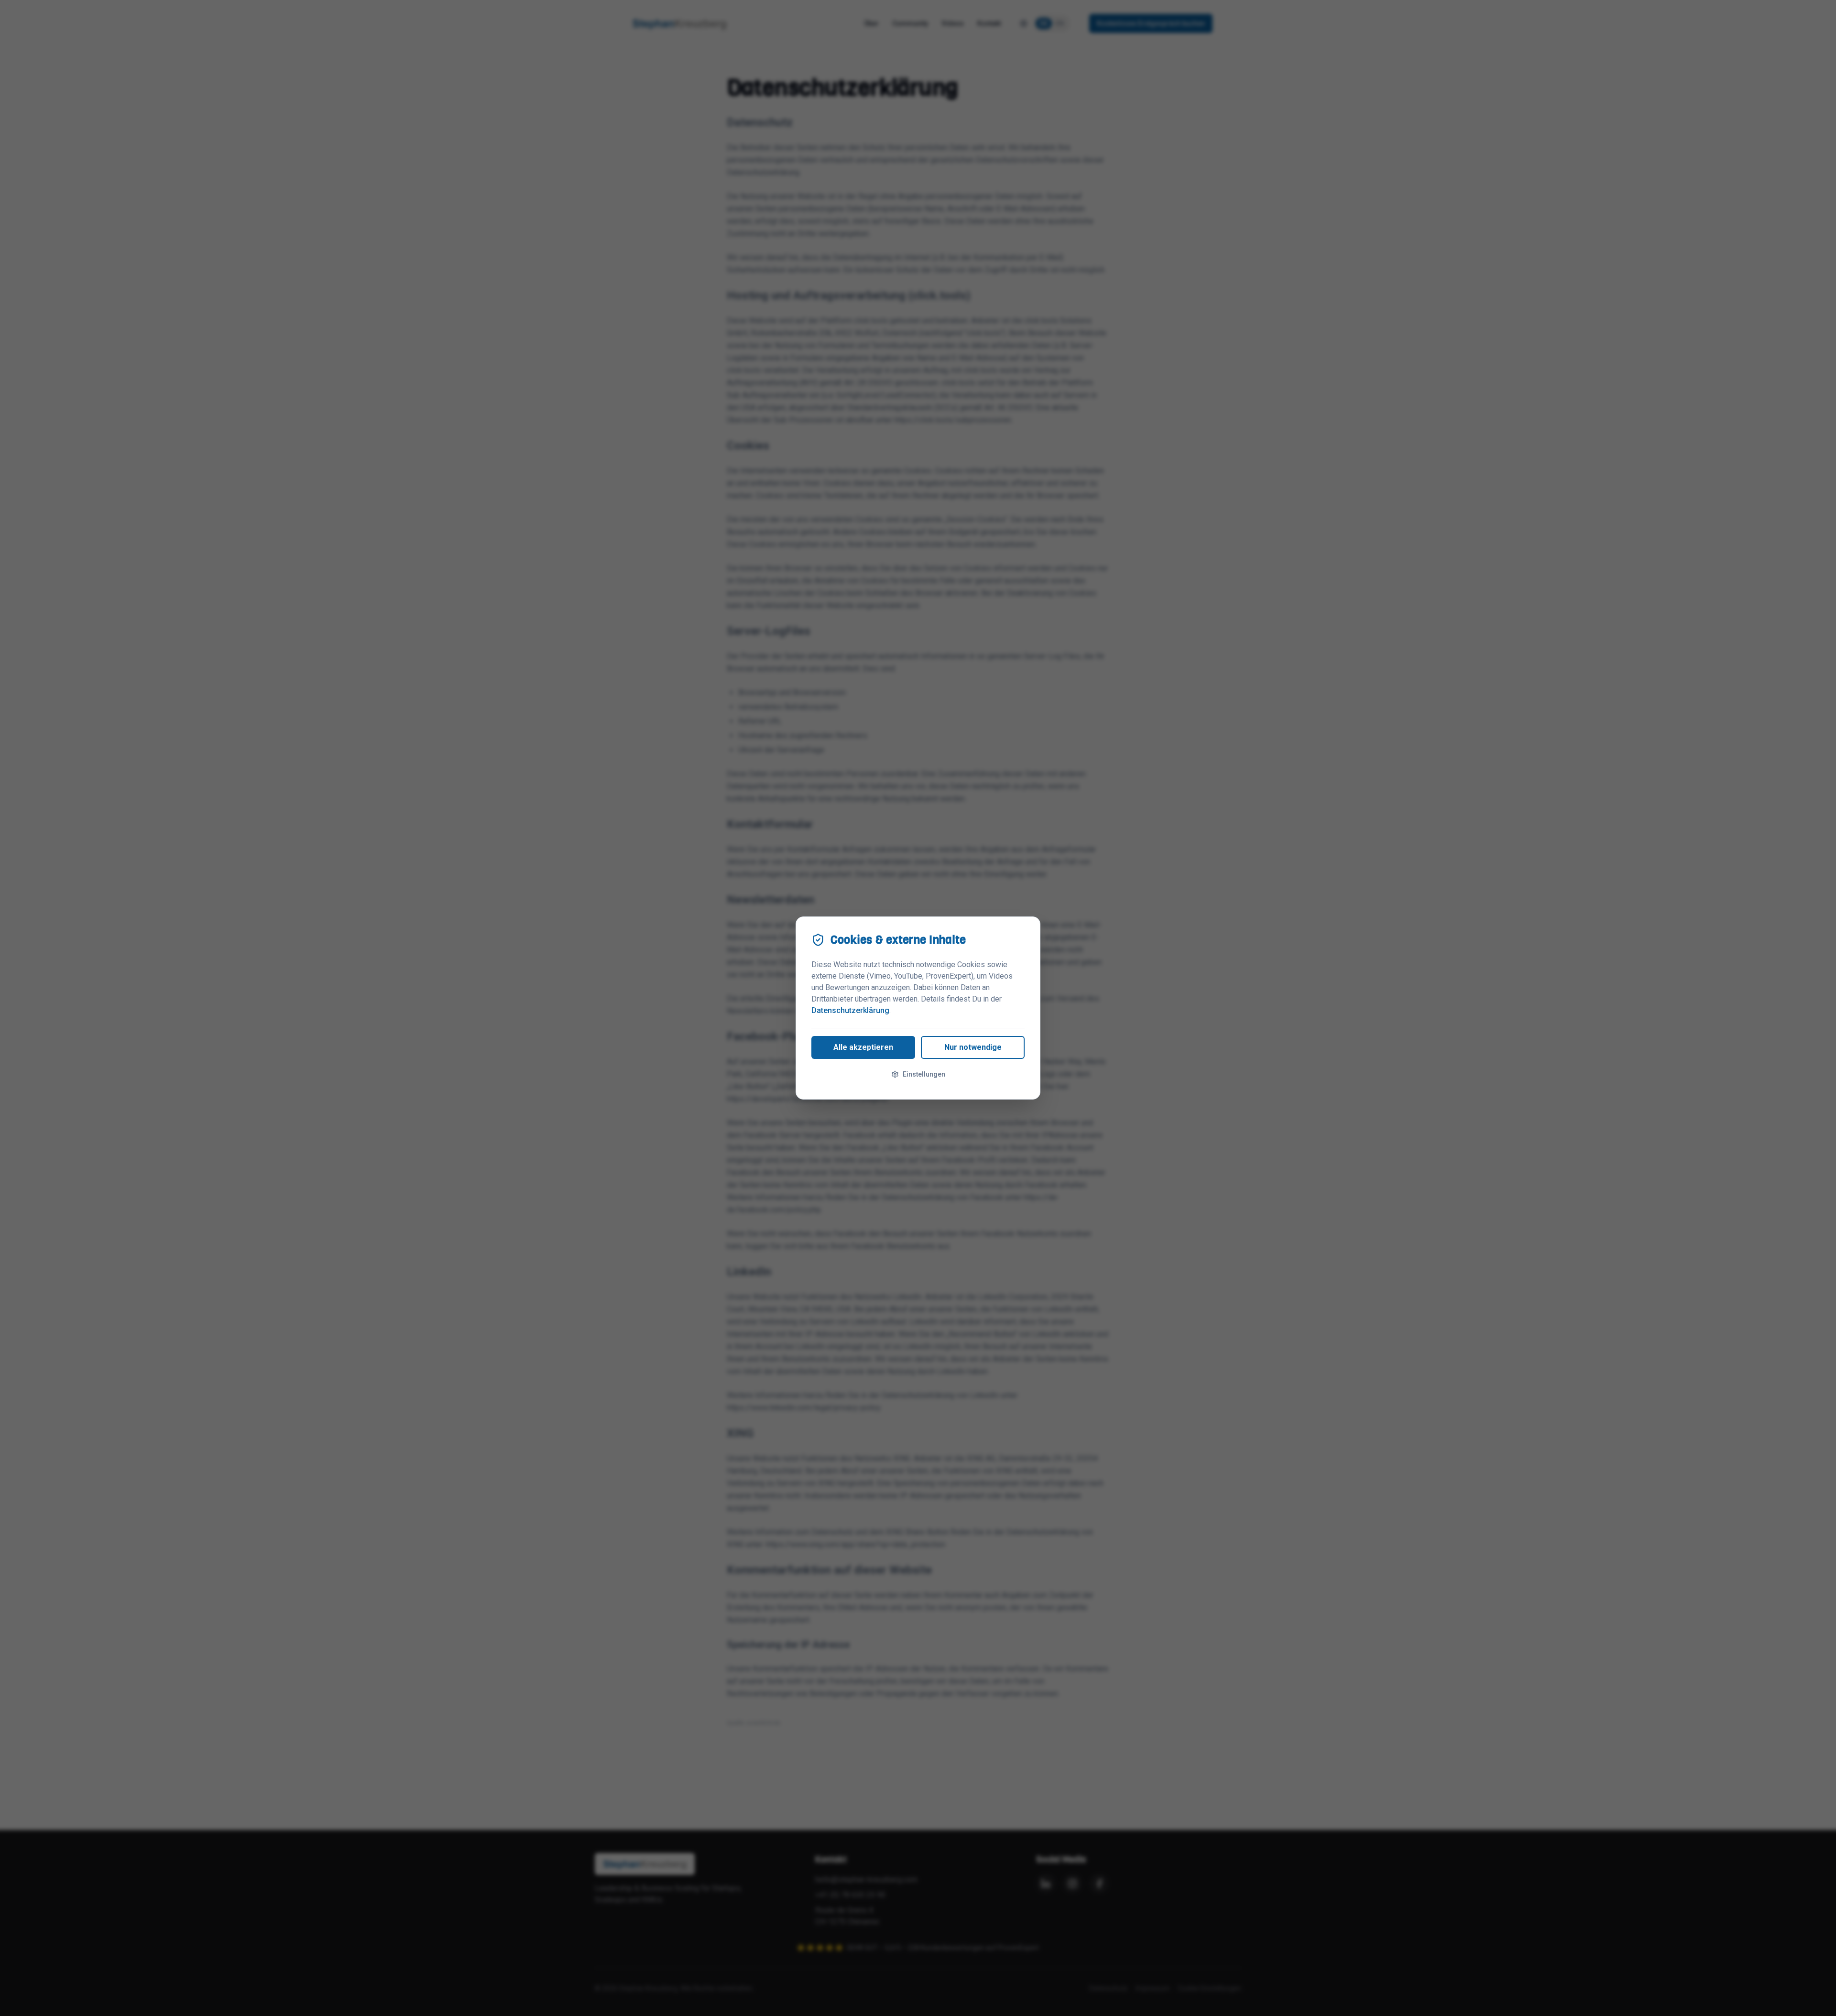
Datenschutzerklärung (850, 1010)
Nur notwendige (973, 1047)
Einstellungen (924, 1074)
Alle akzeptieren (863, 1047)
